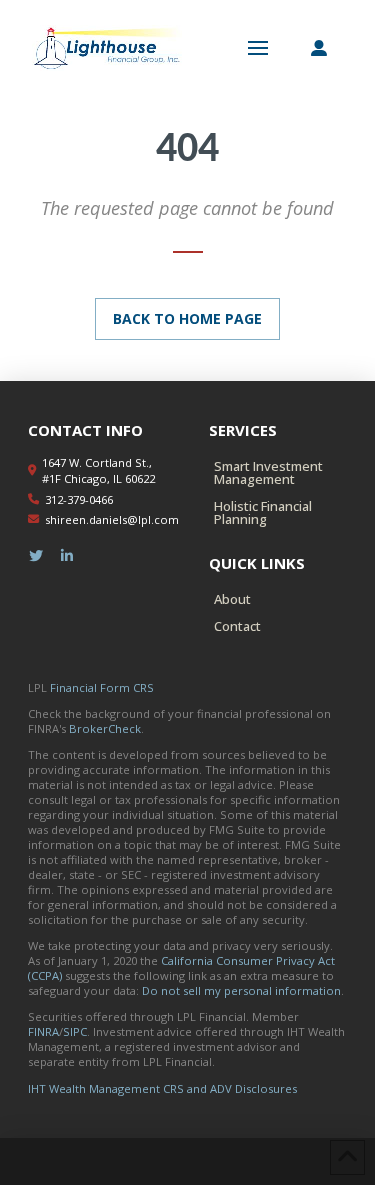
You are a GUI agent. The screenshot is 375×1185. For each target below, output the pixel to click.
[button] (258, 48)
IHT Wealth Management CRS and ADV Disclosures (162, 1088)
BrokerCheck (105, 728)
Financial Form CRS (102, 687)
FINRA (43, 1031)
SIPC (75, 1031)
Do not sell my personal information (241, 990)
